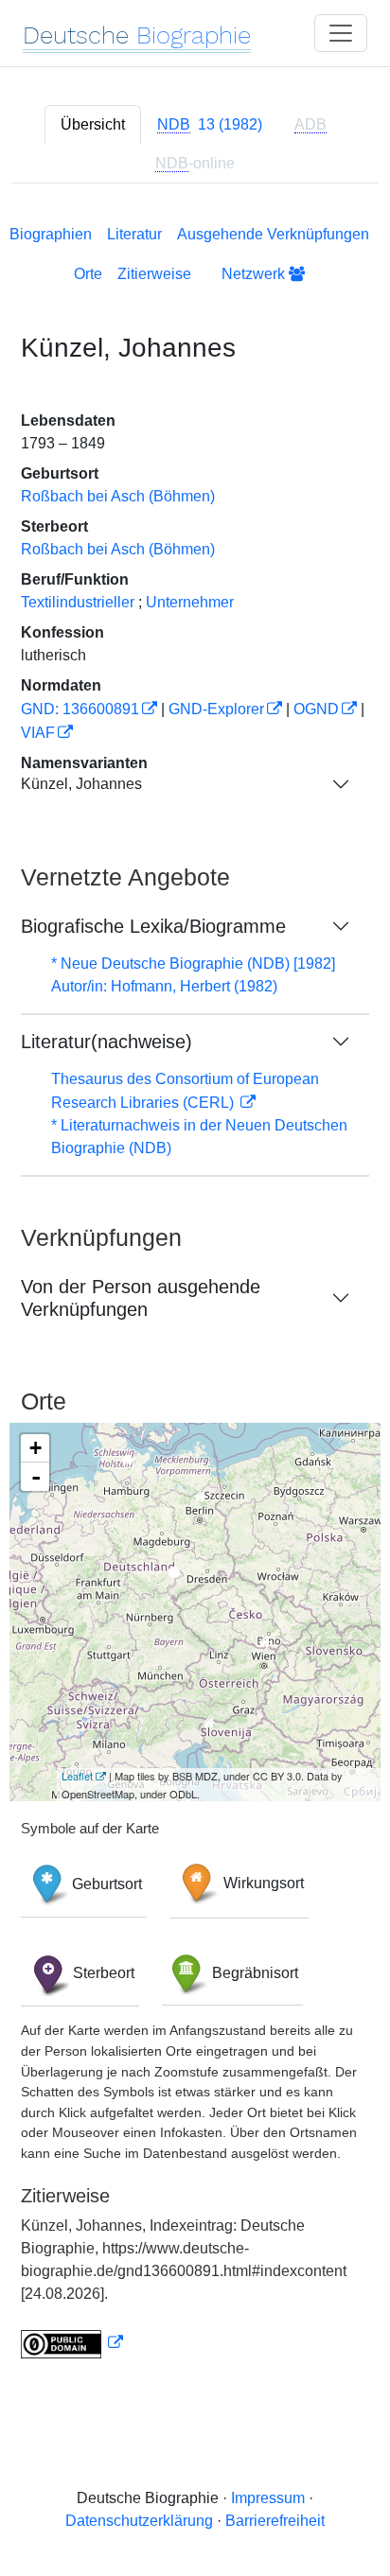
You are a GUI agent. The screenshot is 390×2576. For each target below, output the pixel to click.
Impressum (268, 2498)
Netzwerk (255, 274)
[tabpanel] (195, 1288)
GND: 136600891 (80, 709)
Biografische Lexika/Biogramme (153, 926)
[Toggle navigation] (341, 33)
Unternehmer (190, 602)
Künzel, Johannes (81, 784)
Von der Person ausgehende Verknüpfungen (141, 1298)
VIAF (38, 733)
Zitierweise (154, 274)
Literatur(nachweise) (106, 1042)
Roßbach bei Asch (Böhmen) (118, 496)
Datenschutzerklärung (139, 2521)
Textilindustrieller (78, 602)
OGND (316, 709)
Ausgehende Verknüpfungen (273, 234)
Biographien (51, 234)
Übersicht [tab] (93, 124)
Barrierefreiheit (275, 2521)
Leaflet (77, 1776)
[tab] (210, 125)
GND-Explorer (216, 709)
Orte (88, 274)
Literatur (134, 234)
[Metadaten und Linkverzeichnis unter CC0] (72, 2343)
